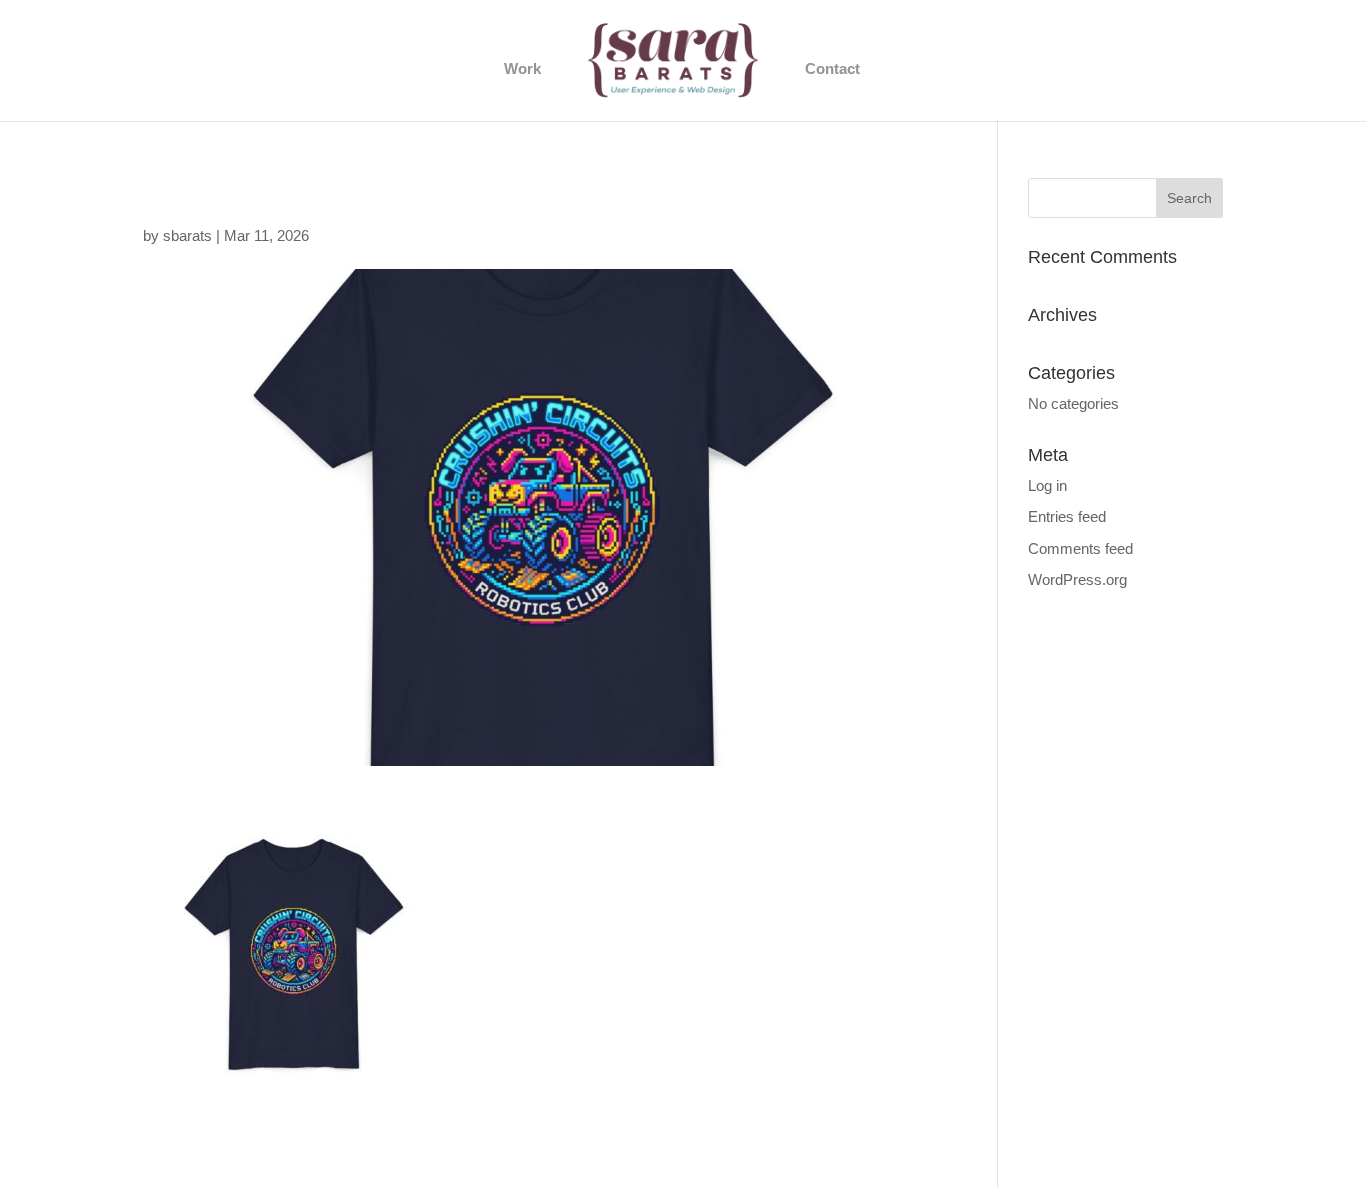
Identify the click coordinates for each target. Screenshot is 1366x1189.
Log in (1047, 485)
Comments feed (1080, 548)
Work (522, 69)
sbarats (187, 235)
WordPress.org (1077, 579)
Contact (832, 69)
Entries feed (1067, 516)
